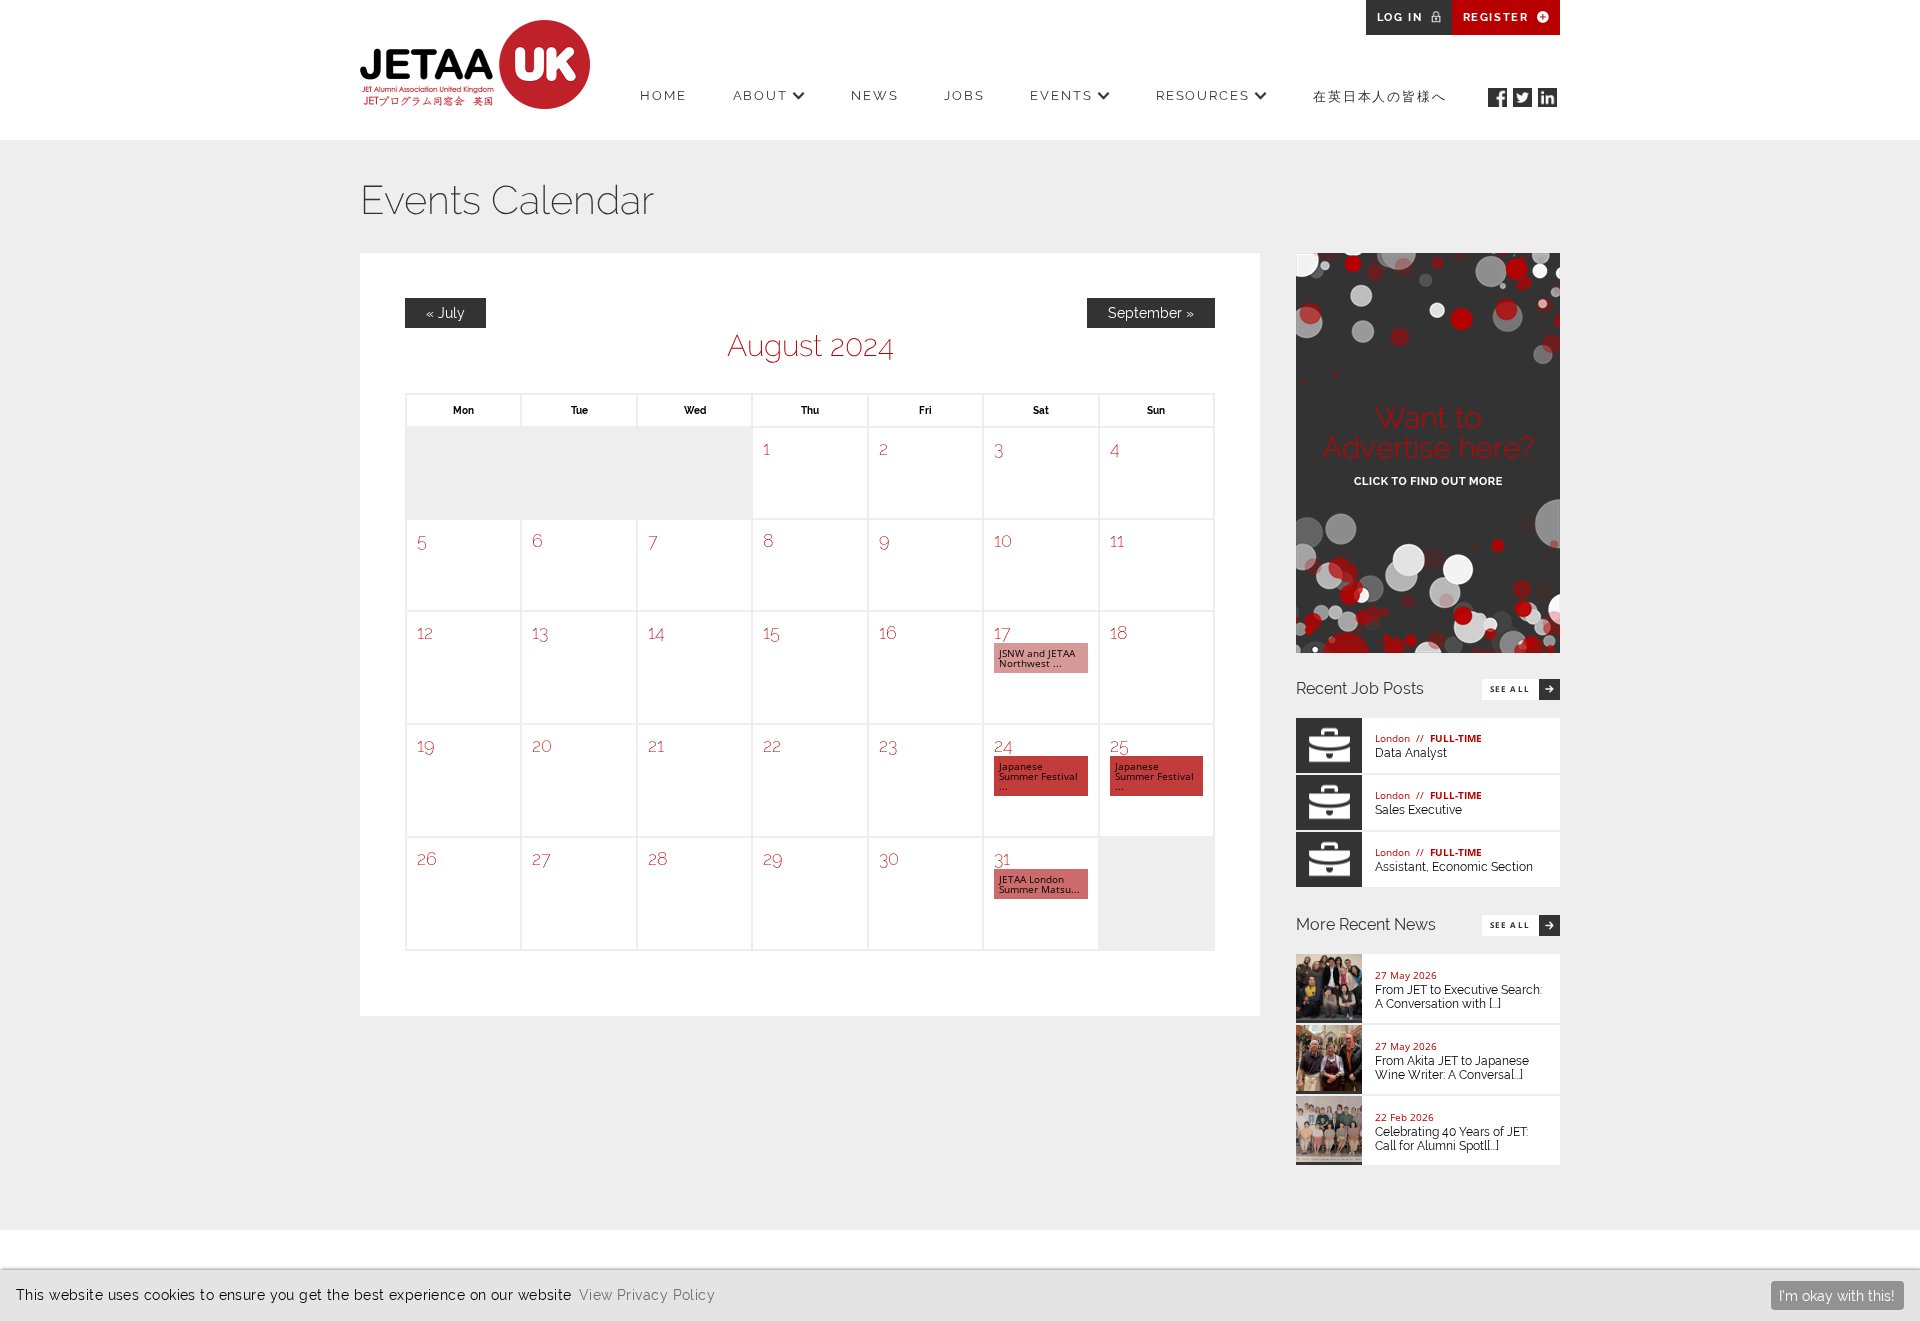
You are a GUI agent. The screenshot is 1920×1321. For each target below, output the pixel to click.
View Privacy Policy (647, 1294)
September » (1151, 313)
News (875, 95)
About (761, 95)
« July (445, 313)
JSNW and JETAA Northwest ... (1037, 658)
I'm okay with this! (1837, 1295)
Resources (1203, 95)
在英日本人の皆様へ (1380, 96)
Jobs (964, 95)
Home (663, 95)
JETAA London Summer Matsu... (1039, 884)
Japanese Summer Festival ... (1038, 776)
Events (1061, 95)
